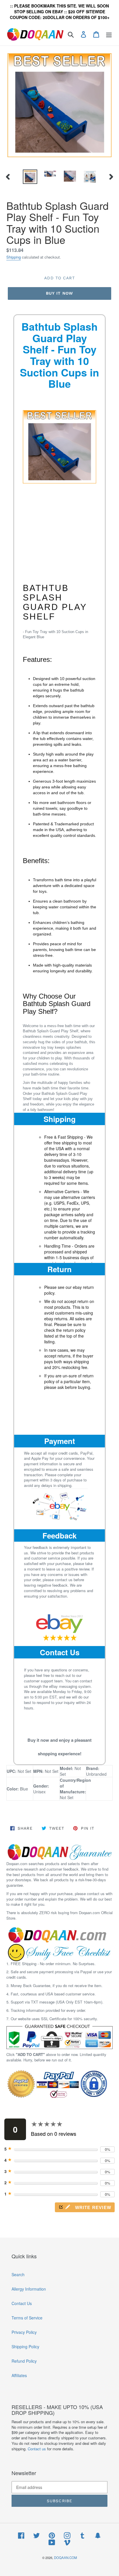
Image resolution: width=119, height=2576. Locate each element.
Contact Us (60, 1652)
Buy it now (59, 293)
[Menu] (109, 34)
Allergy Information (29, 2289)
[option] (30, 177)
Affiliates (19, 2375)
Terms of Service (27, 2318)
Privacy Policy (24, 2332)
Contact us (37, 2449)
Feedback (59, 1535)
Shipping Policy (25, 2347)
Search (18, 2274)
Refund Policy (24, 2361)
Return (59, 1269)
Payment (60, 1441)
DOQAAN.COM (65, 2558)
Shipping (14, 257)
